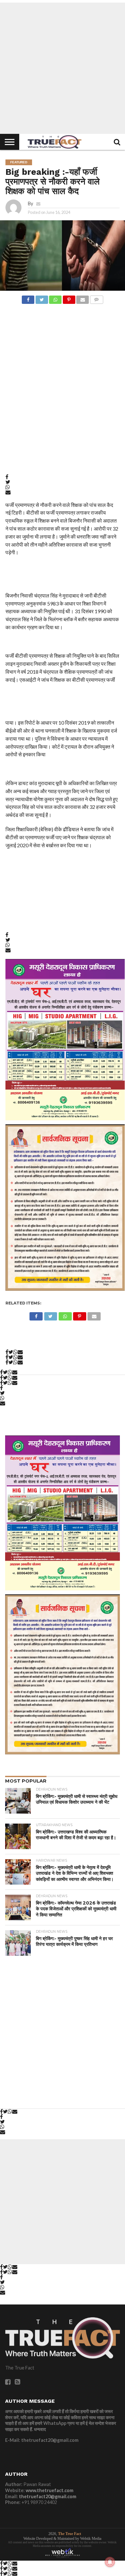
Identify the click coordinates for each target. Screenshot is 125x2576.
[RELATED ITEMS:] (65, 1125)
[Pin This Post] (69, 298)
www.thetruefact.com (50, 2490)
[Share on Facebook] (28, 298)
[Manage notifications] (110, 2562)
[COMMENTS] (96, 298)
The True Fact (70, 2534)
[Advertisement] (63, 68)
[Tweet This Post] (42, 298)
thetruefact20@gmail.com (48, 2496)
